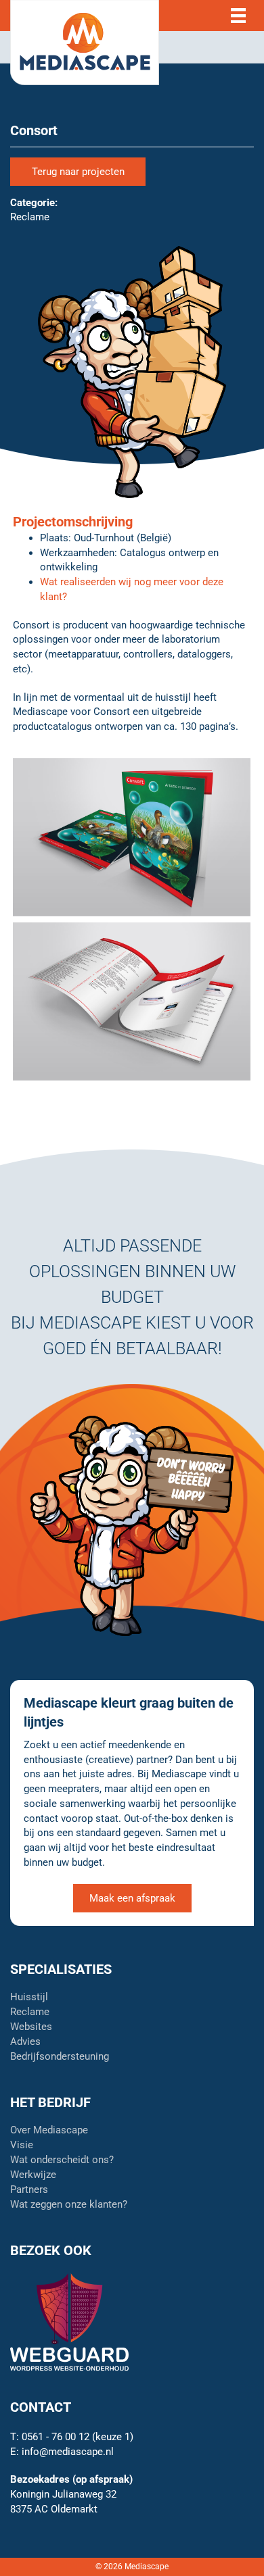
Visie (22, 2146)
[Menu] (238, 16)
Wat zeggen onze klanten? (69, 2205)
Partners (29, 2190)
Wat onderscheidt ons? (62, 2160)
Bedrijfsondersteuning (60, 2057)
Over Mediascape (49, 2131)
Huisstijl (29, 1998)
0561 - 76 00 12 (56, 2437)
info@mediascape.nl (68, 2452)
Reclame (30, 2012)
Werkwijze (33, 2175)
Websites (31, 2027)
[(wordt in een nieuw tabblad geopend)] (69, 2321)
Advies (25, 2042)
